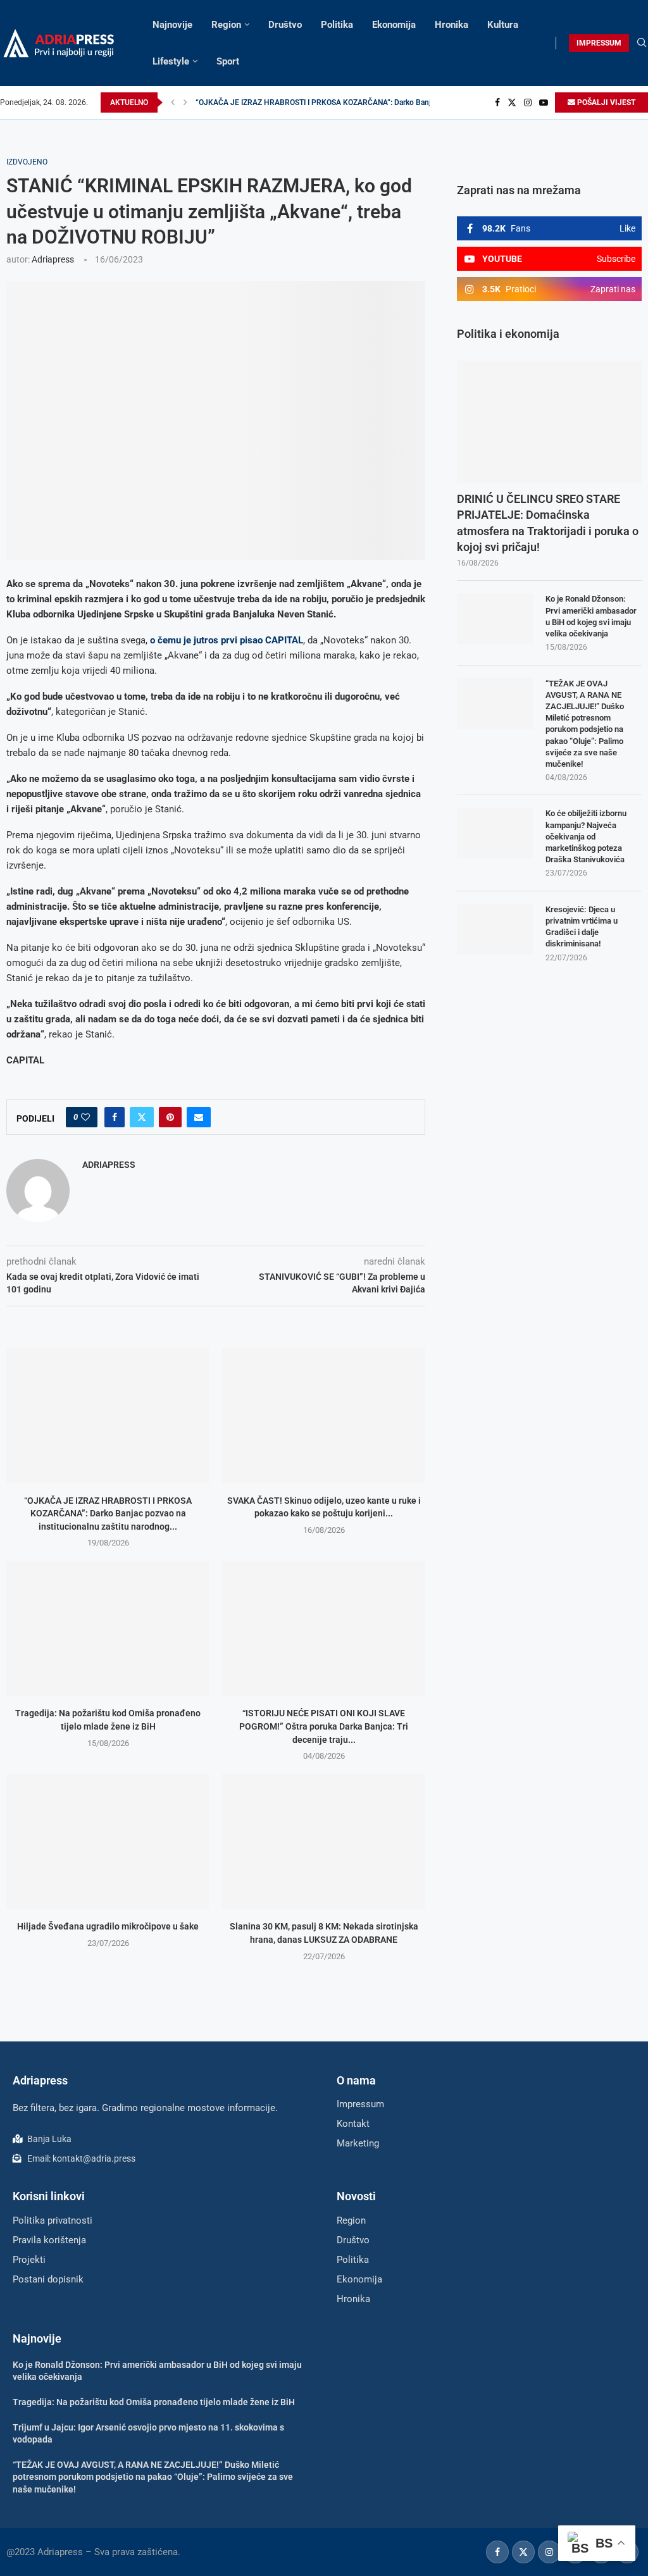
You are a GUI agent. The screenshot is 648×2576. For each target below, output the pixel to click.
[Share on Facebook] (115, 1117)
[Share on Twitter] (142, 1117)
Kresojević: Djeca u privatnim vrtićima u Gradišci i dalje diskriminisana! (582, 927)
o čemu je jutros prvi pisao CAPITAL (227, 640)
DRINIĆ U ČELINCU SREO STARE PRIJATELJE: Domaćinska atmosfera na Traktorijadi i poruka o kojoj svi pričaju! (548, 523)
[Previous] (173, 102)
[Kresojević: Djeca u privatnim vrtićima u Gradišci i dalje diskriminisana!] (495, 929)
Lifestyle (171, 61)
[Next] (185, 102)
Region (226, 25)
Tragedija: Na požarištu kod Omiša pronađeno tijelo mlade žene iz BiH (154, 2402)
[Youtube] (544, 102)
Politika (337, 25)
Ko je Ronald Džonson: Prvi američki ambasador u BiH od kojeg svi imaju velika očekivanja (591, 616)
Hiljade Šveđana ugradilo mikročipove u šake (108, 1926)
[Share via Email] (199, 1117)
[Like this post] (85, 1117)
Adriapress (53, 259)
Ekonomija (394, 25)
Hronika (452, 25)
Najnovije (172, 25)
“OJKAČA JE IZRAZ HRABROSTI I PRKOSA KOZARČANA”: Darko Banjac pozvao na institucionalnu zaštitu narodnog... (108, 1514)
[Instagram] (528, 102)
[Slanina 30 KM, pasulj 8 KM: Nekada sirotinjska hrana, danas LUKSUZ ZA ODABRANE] (324, 1842)
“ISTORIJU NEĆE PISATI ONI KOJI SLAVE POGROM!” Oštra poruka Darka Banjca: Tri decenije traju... (324, 1726)
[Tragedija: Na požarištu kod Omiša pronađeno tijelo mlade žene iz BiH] (108, 1628)
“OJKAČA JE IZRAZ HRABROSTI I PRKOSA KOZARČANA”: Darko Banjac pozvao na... (338, 102)
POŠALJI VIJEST (605, 102)
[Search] (642, 43)
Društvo (285, 25)
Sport (228, 61)
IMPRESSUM (599, 43)
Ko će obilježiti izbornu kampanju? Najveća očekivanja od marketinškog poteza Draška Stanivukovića (586, 836)
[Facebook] (497, 102)
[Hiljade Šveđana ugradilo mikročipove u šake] (108, 1842)
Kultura (503, 25)
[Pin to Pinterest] (170, 1117)
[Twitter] (512, 102)
